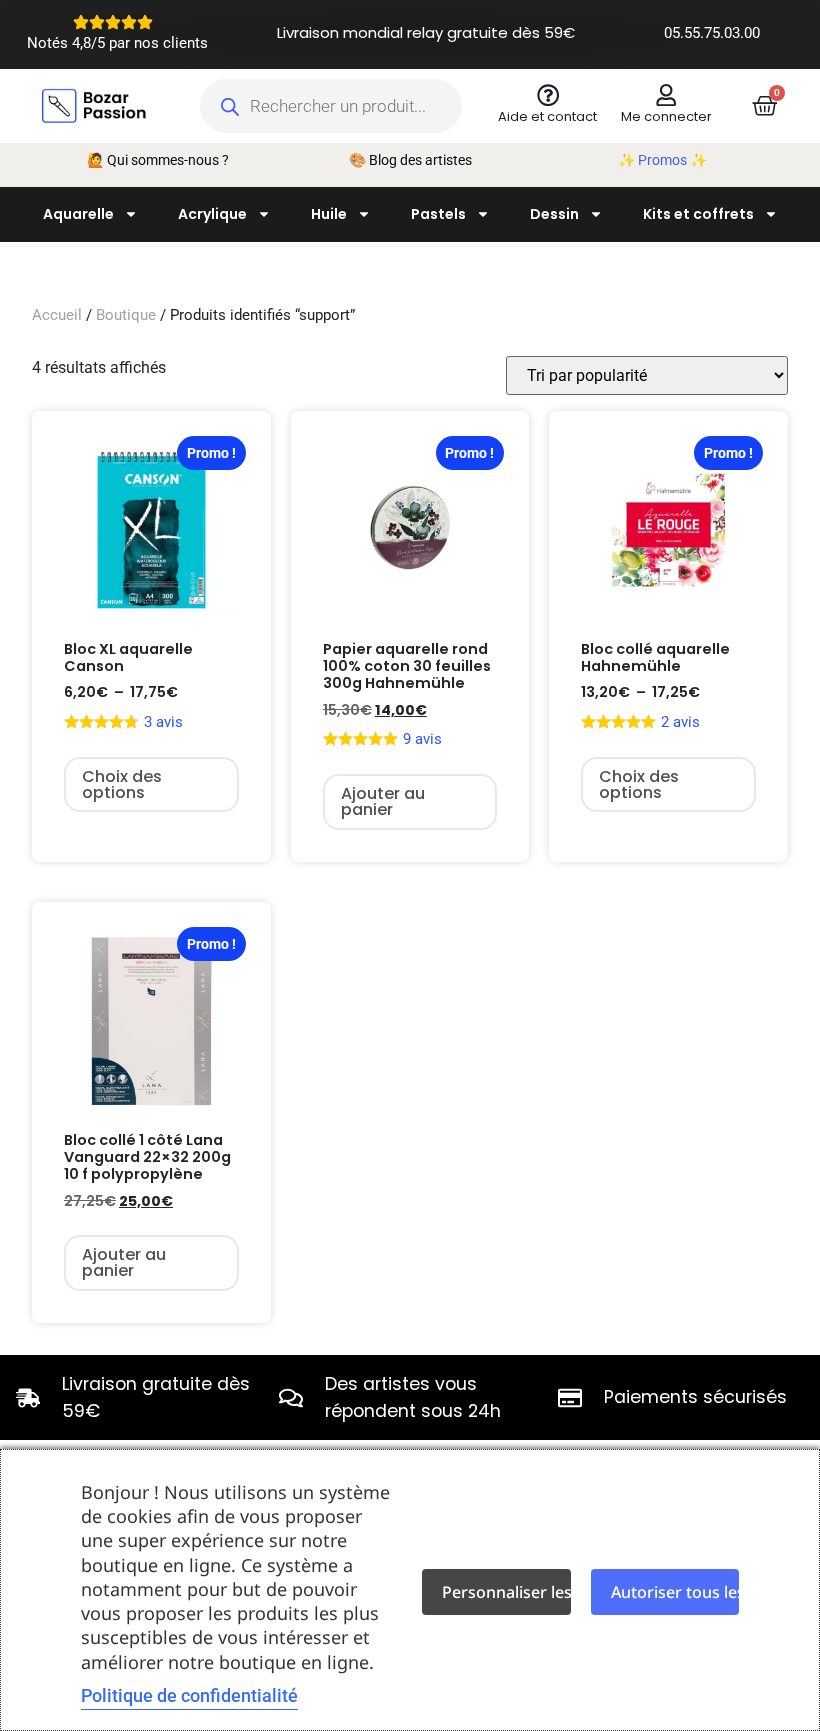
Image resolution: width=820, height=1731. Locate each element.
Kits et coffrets (698, 214)
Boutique (126, 315)
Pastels (438, 214)
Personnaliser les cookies (506, 1592)
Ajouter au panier (383, 801)
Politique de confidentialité (189, 1695)
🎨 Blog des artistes (410, 160)
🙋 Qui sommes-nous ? (158, 160)
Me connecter (666, 116)
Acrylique (212, 214)
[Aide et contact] (548, 95)
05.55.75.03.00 (712, 33)
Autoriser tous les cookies (675, 1592)
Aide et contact (547, 116)
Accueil (57, 315)
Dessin (554, 214)
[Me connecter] (666, 95)
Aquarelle (78, 214)
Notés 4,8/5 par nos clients (117, 43)
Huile (329, 214)
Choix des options (122, 784)
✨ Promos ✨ (662, 160)
